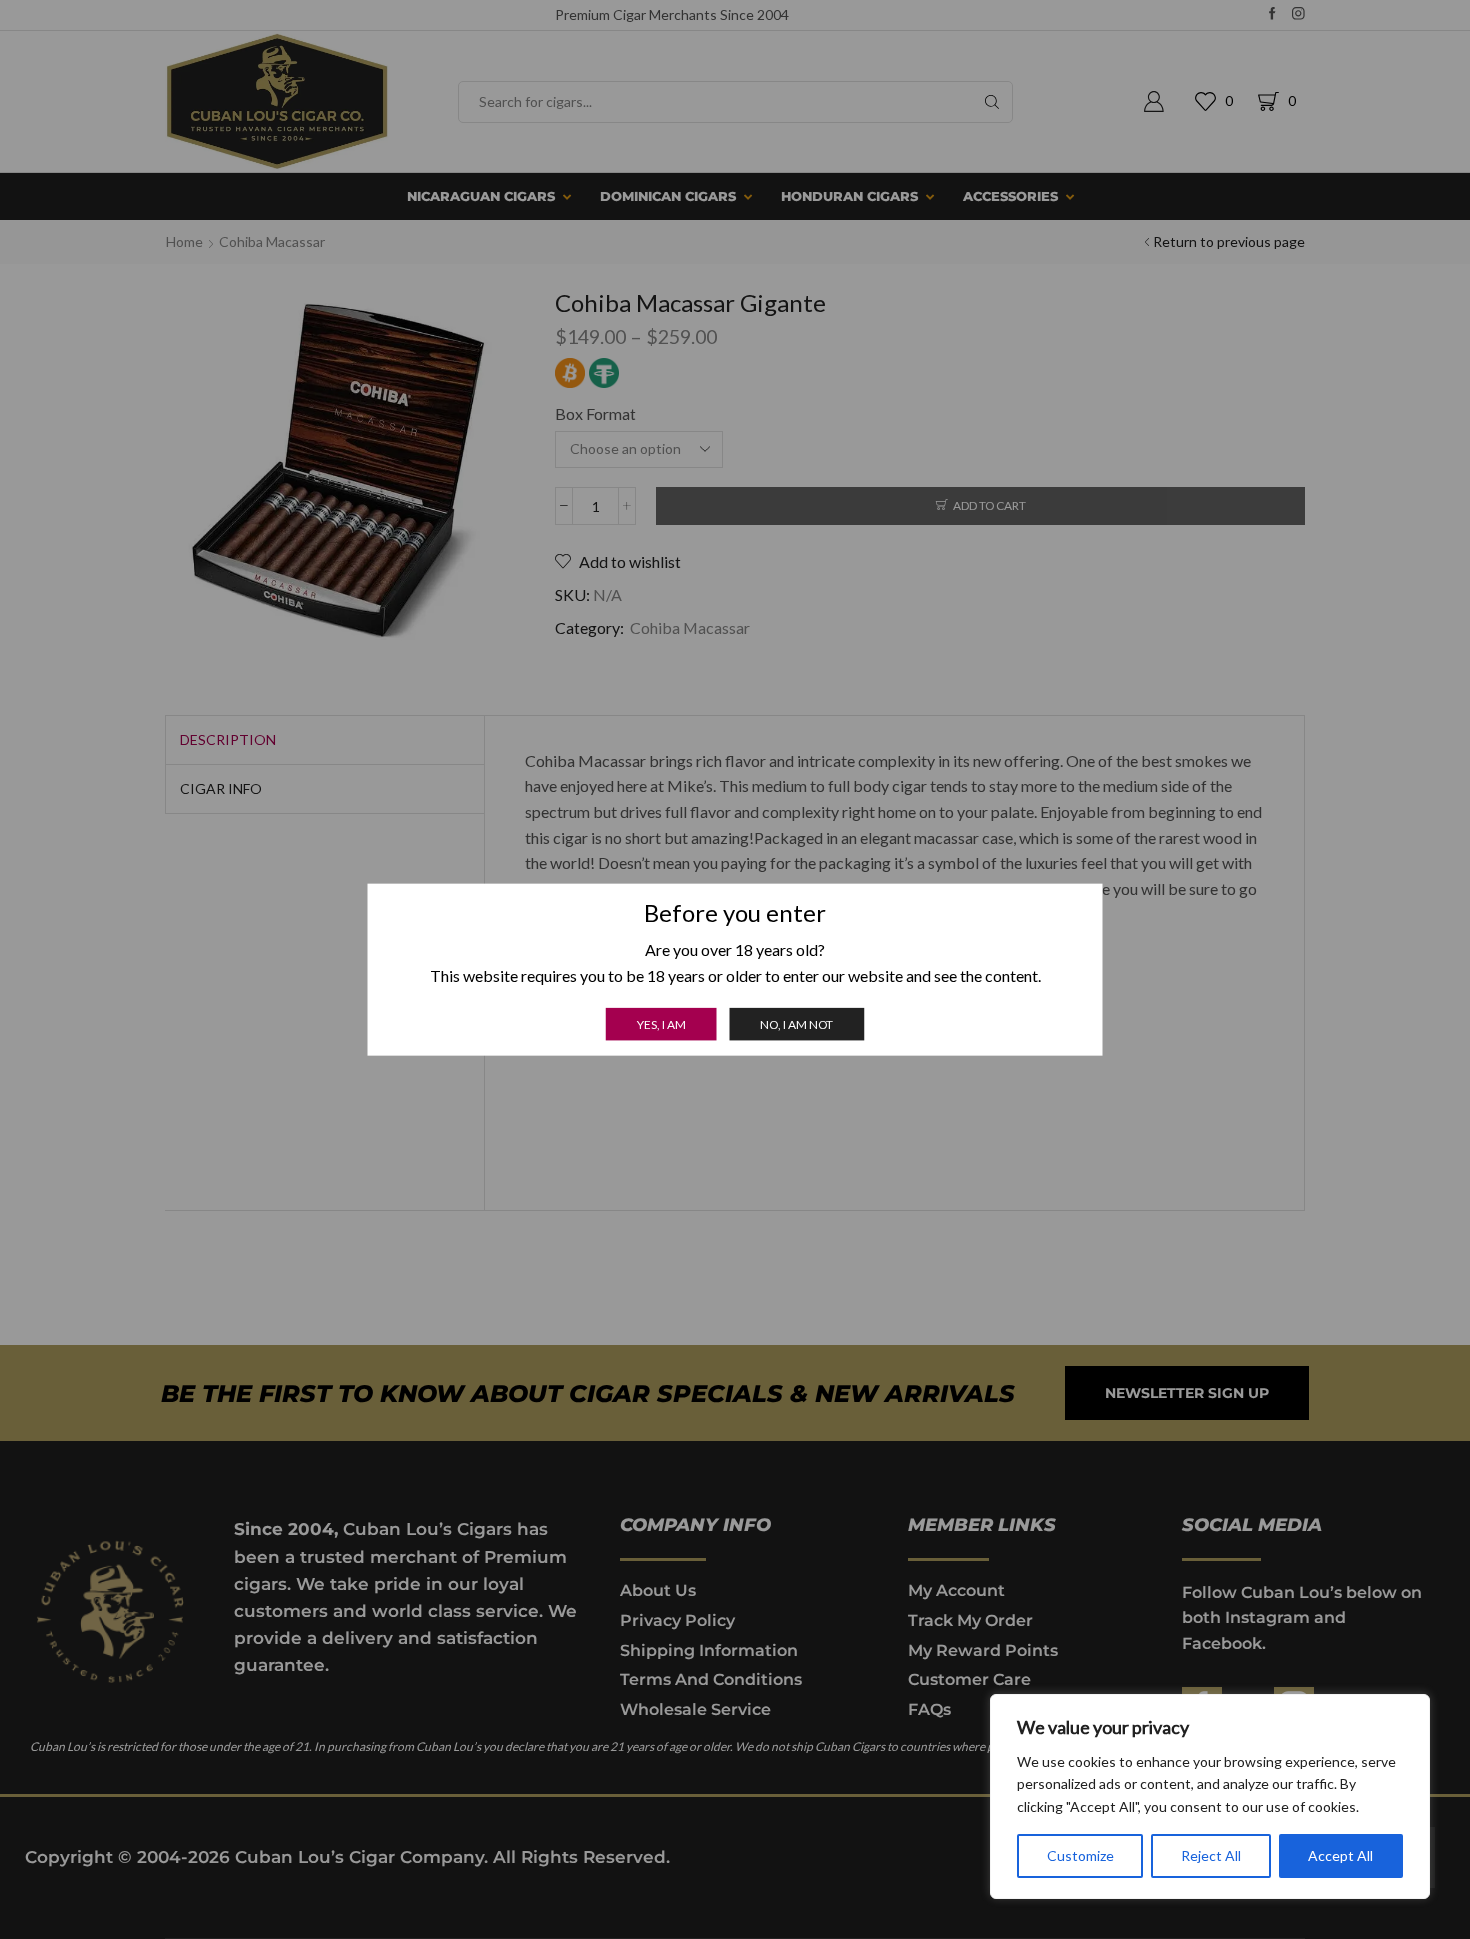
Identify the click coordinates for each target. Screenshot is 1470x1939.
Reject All (1211, 1855)
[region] (1210, 1796)
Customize (1080, 1855)
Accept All (1340, 1855)
